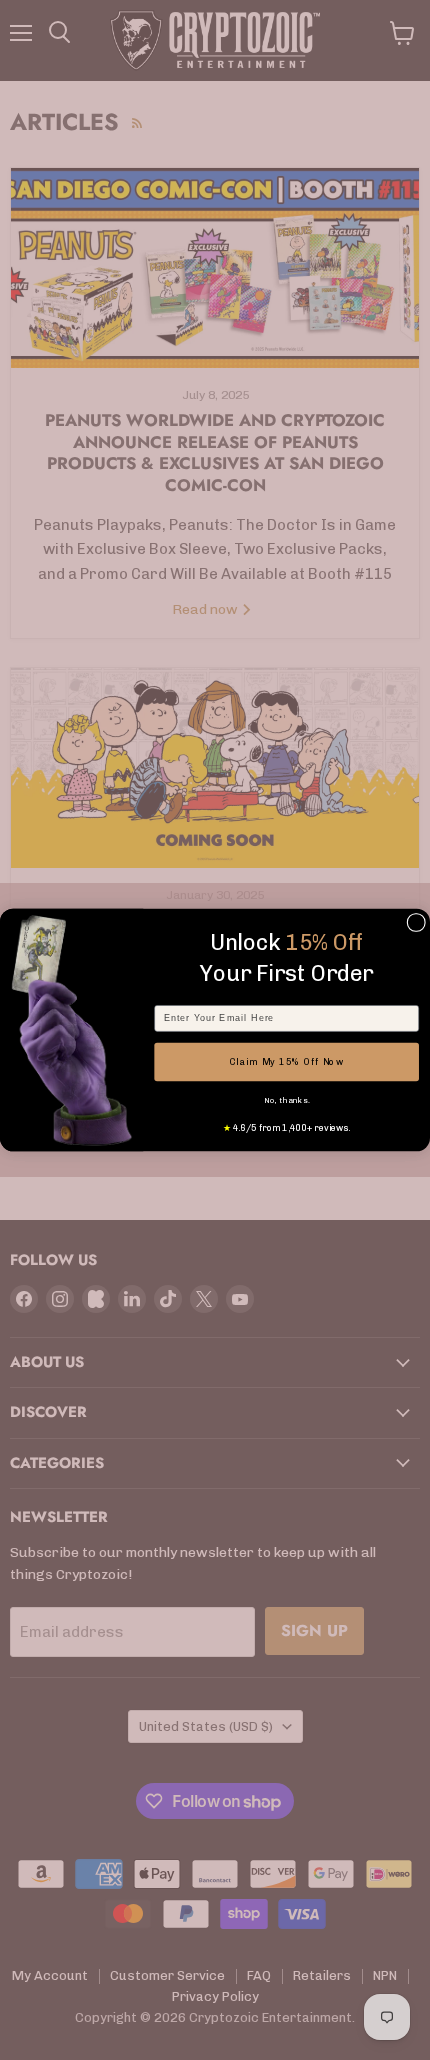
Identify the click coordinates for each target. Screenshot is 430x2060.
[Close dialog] (416, 922)
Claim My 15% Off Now (286, 1061)
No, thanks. (287, 1100)
